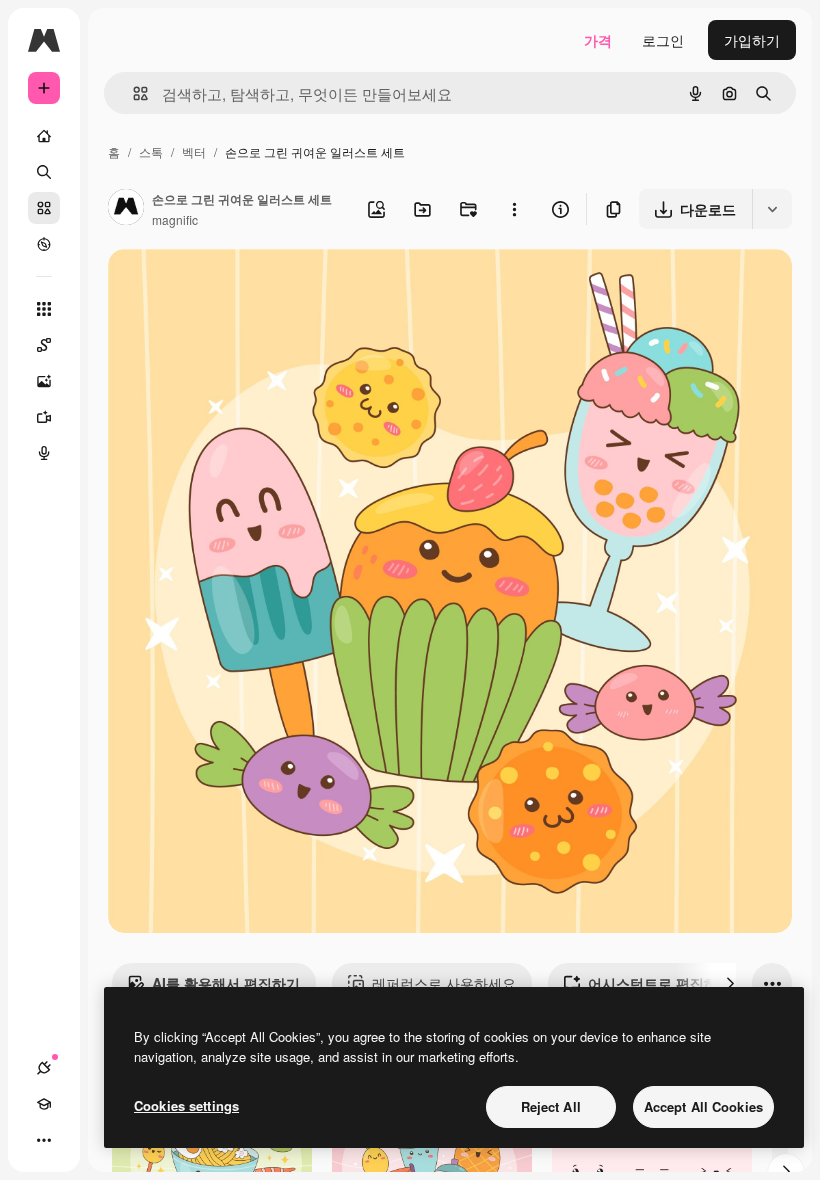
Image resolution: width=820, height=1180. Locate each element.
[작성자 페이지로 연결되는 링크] (126, 209)
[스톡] (44, 208)
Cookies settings (186, 1105)
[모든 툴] (44, 309)
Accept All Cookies (703, 1106)
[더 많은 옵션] (514, 209)
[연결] (44, 1068)
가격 (598, 40)
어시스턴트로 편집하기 (660, 983)
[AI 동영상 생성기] (44, 417)
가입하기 (752, 40)
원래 (223, 287)
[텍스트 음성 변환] (44, 453)
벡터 (194, 151)
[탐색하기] (44, 244)
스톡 (151, 151)
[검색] (44, 172)
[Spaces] (44, 345)
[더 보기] (44, 1140)
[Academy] (44, 1104)
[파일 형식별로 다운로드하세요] (772, 209)
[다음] (730, 983)
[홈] (44, 136)
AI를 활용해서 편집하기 (226, 983)
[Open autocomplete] (132, 93)
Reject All (551, 1106)
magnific (175, 219)
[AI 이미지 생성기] (44, 381)
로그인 (663, 40)
